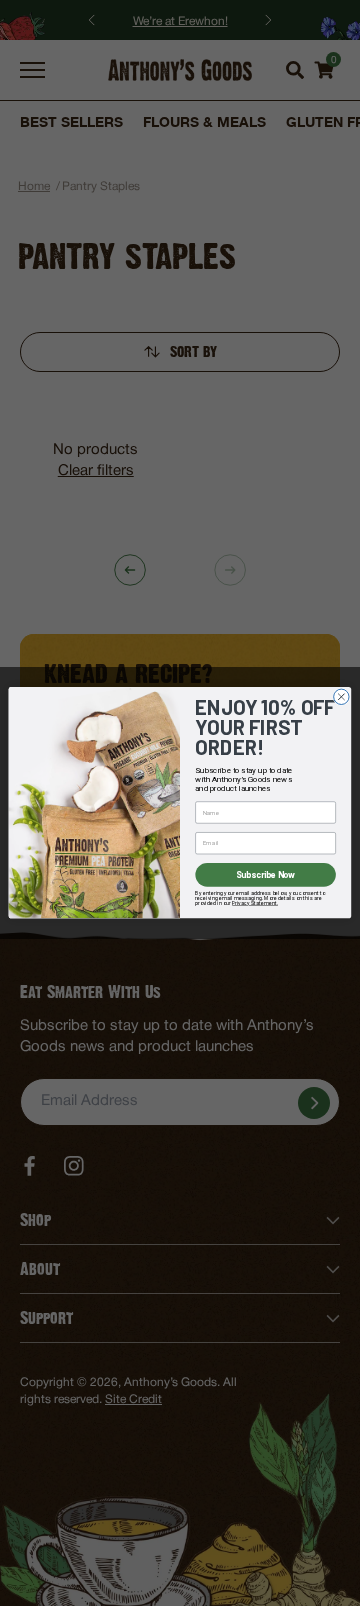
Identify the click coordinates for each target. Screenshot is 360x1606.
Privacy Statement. (255, 903)
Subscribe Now (265, 875)
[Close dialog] (341, 696)
